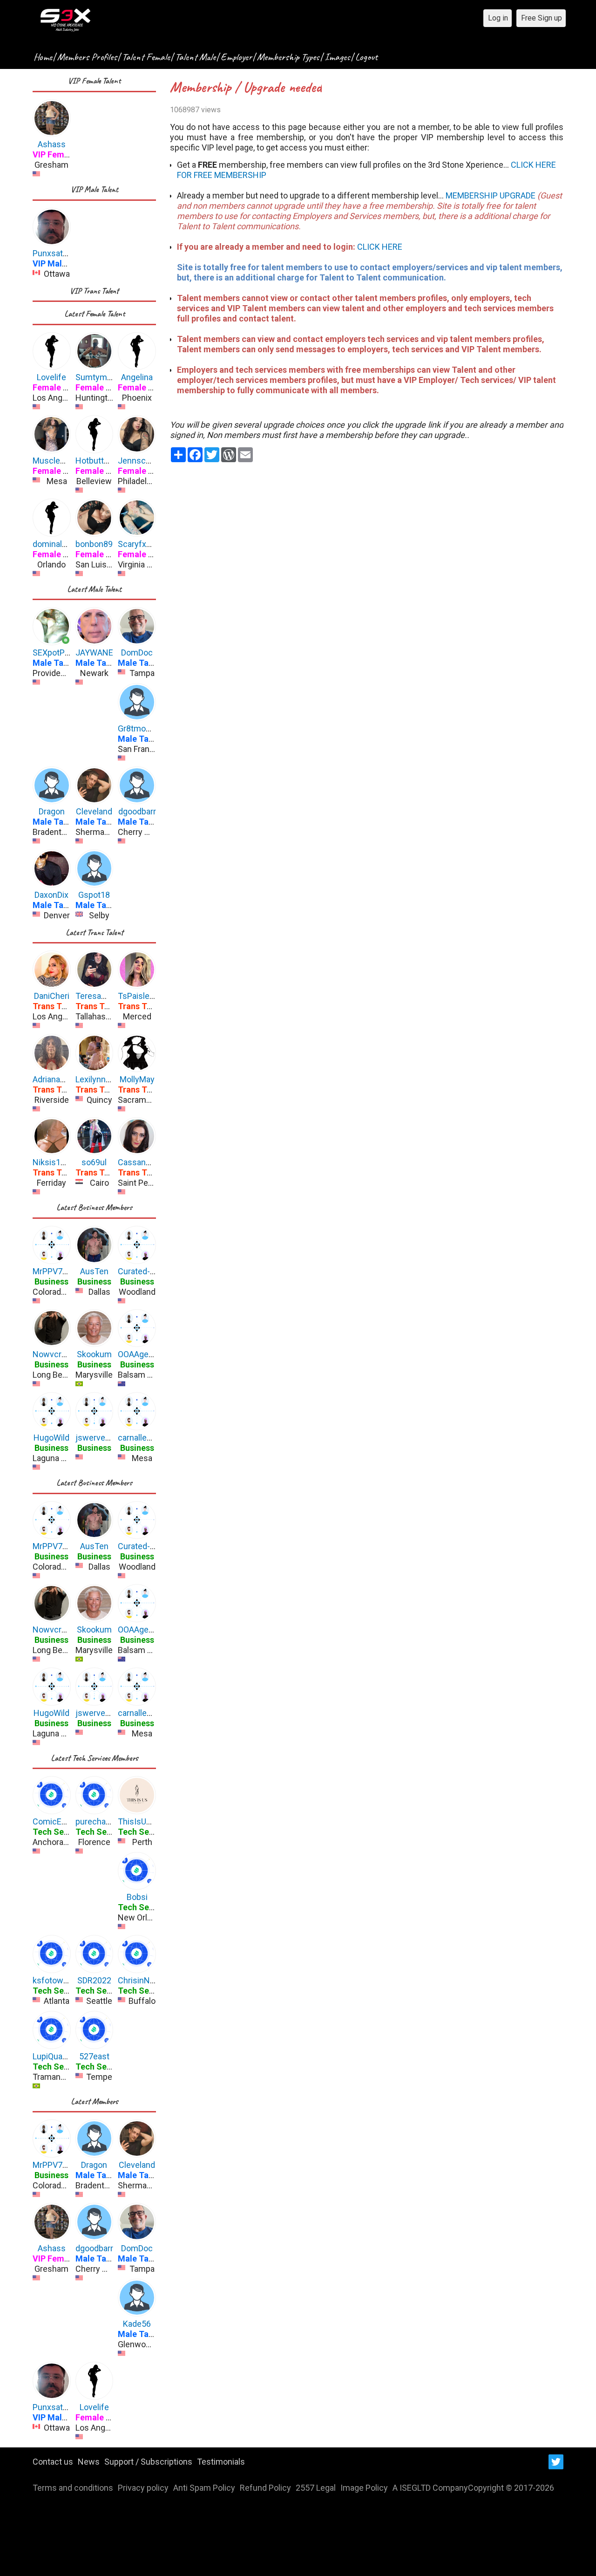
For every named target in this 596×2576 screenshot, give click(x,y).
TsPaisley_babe (147, 996)
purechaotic (98, 1821)
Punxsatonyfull (60, 253)
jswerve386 (97, 1438)
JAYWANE (94, 653)
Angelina (137, 377)
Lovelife (51, 377)
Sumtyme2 (96, 377)
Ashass (52, 144)
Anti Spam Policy (204, 2488)
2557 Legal (316, 2488)
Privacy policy (143, 2488)
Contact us (53, 2462)
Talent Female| (148, 57)
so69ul (94, 1162)
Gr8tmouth (138, 728)
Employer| (238, 57)
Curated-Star (141, 1271)
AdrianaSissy (57, 1079)
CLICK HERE (380, 247)
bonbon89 (94, 544)
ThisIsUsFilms (144, 1821)
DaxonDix (51, 895)
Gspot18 (94, 895)
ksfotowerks (56, 1980)
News (89, 2462)
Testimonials (221, 2462)
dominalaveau (58, 544)
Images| (339, 57)
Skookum (94, 1354)
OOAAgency (140, 1354)
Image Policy (364, 2488)
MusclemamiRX (62, 461)
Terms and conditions (73, 2488)
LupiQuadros (56, 2056)
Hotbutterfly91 (102, 461)
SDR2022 (94, 1980)
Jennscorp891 (145, 461)
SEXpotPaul (54, 653)
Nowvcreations (61, 1354)
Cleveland (94, 811)
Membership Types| (290, 57)
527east (94, 2056)
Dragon (52, 811)
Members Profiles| (89, 57)
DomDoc (137, 653)
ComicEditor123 (62, 1821)
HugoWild (51, 1438)
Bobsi (137, 1897)
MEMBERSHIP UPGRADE (491, 195)
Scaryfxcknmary (148, 544)
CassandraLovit (146, 1162)
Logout (366, 57)
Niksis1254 (54, 1162)
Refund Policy (265, 2488)
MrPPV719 (52, 1271)
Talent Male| (197, 57)
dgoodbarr (137, 811)
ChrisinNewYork (148, 1980)
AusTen (94, 1271)
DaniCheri (52, 996)
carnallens (137, 1438)
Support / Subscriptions (148, 2462)
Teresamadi (97, 996)
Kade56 (137, 2324)
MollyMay (137, 1079)
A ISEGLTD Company (430, 2488)
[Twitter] (556, 2462)
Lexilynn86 (95, 1079)
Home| (44, 57)
